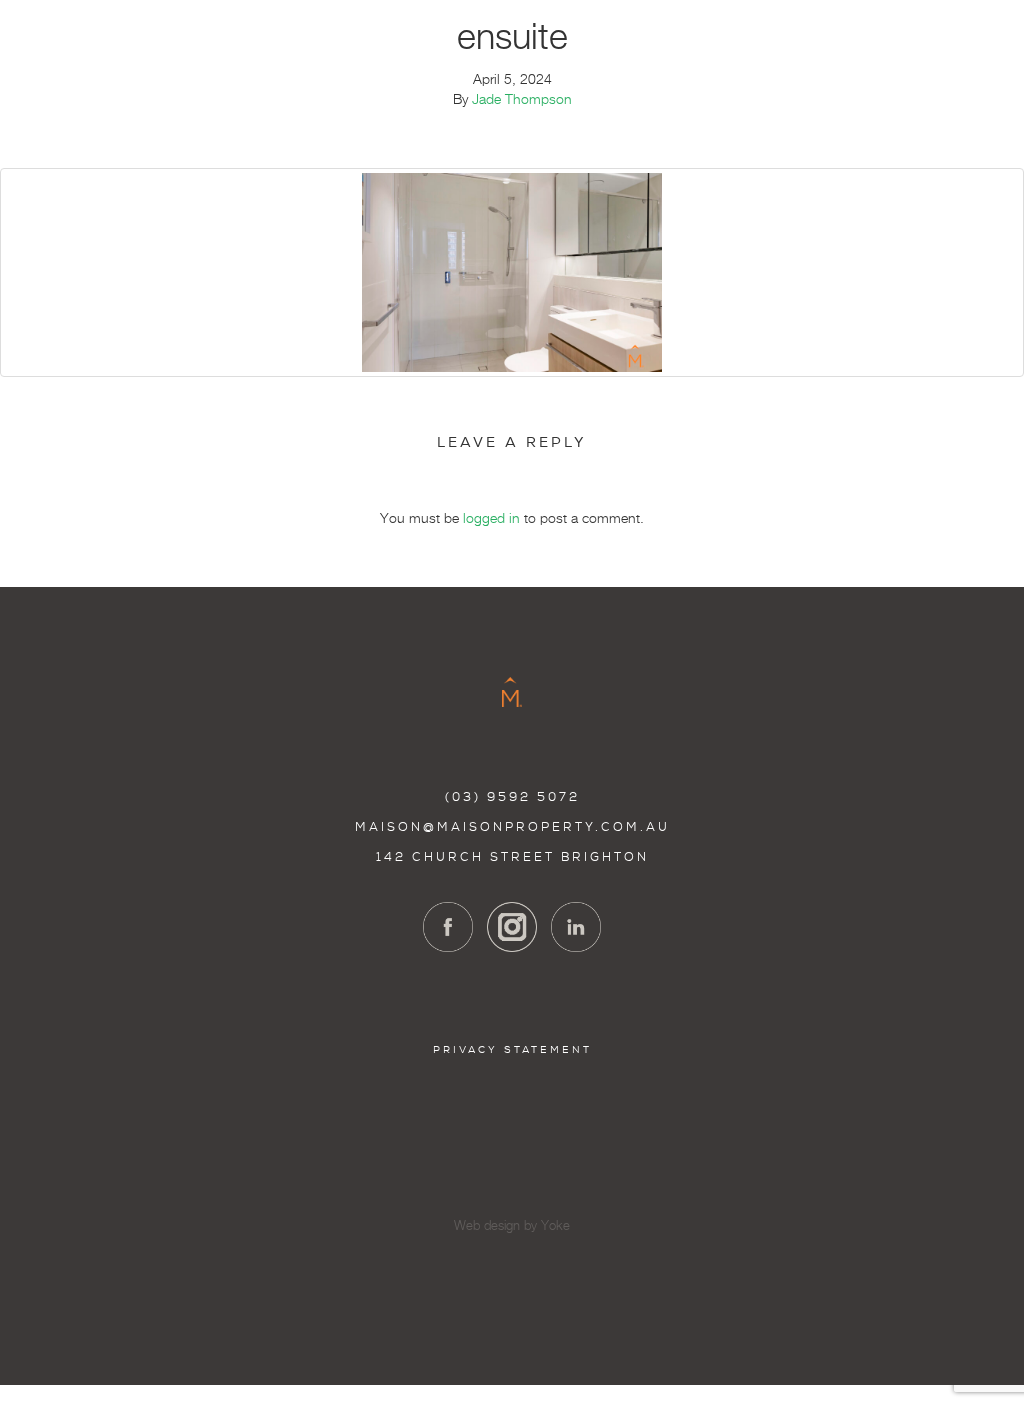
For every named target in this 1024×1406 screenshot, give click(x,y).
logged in (491, 519)
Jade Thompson (522, 100)
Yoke (555, 1226)
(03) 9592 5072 (512, 797)
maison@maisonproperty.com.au (512, 827)
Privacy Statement (512, 1049)
